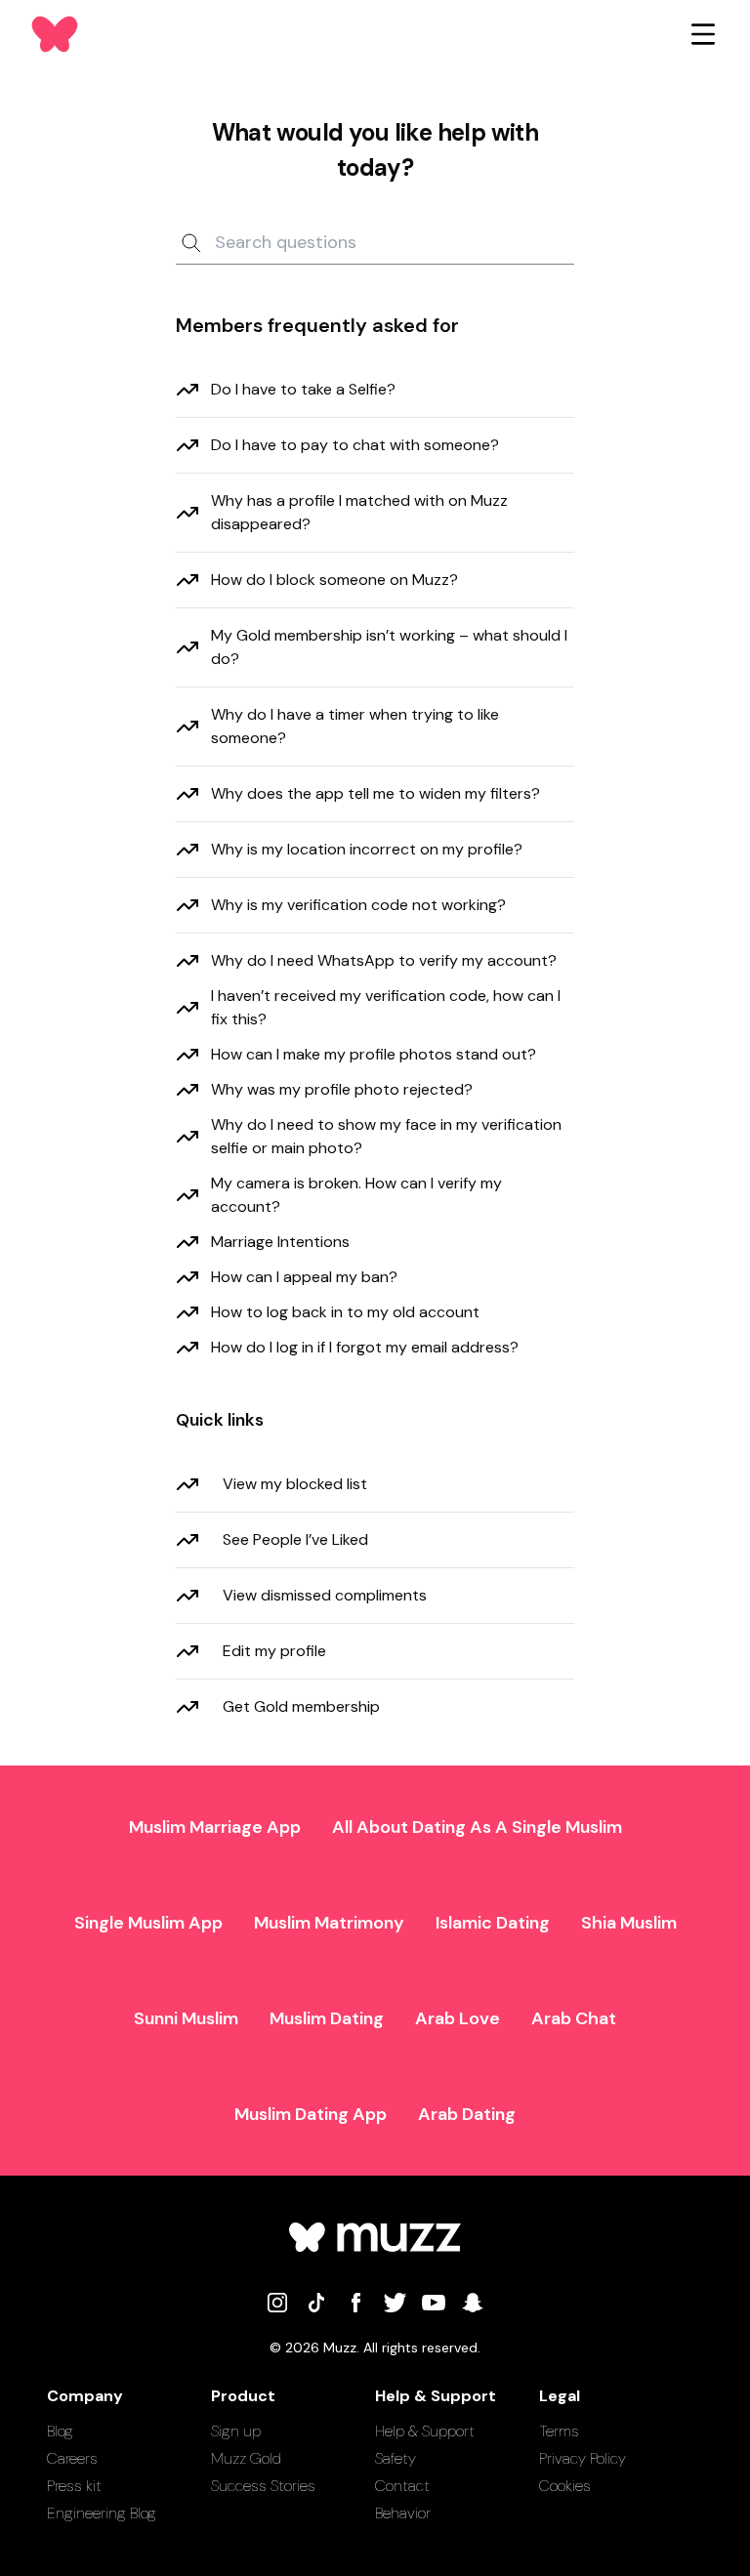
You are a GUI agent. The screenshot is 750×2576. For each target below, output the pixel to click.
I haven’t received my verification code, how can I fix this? (386, 1007)
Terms (559, 2431)
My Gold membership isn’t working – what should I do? (389, 647)
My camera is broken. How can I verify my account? (356, 1195)
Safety (396, 2458)
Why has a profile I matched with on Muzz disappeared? (359, 512)
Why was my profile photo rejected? (342, 1089)
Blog (60, 2431)
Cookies (565, 2486)
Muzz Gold (246, 2458)
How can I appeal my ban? (304, 1277)
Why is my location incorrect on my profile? (367, 849)
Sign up (236, 2431)
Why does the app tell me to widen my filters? (375, 793)
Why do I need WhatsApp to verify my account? (384, 960)
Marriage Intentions (280, 1242)
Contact (402, 2486)
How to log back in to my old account (345, 1312)
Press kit (74, 2486)
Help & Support (425, 2431)
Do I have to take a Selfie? (303, 389)
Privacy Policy (583, 2458)
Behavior (403, 2513)
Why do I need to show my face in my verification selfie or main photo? (386, 1136)
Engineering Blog (102, 2513)
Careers (72, 2458)
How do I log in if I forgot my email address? (365, 1347)
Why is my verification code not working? (358, 905)
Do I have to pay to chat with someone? (355, 445)
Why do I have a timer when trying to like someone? (355, 726)
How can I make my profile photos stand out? (374, 1054)
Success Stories (263, 2486)
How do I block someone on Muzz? (334, 580)
